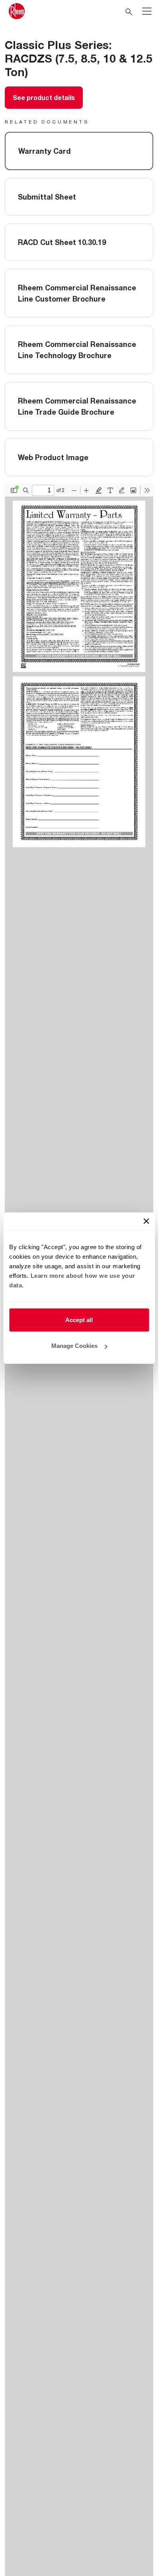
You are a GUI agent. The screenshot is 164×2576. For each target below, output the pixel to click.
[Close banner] (146, 1221)
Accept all (79, 1319)
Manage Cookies (74, 1346)
